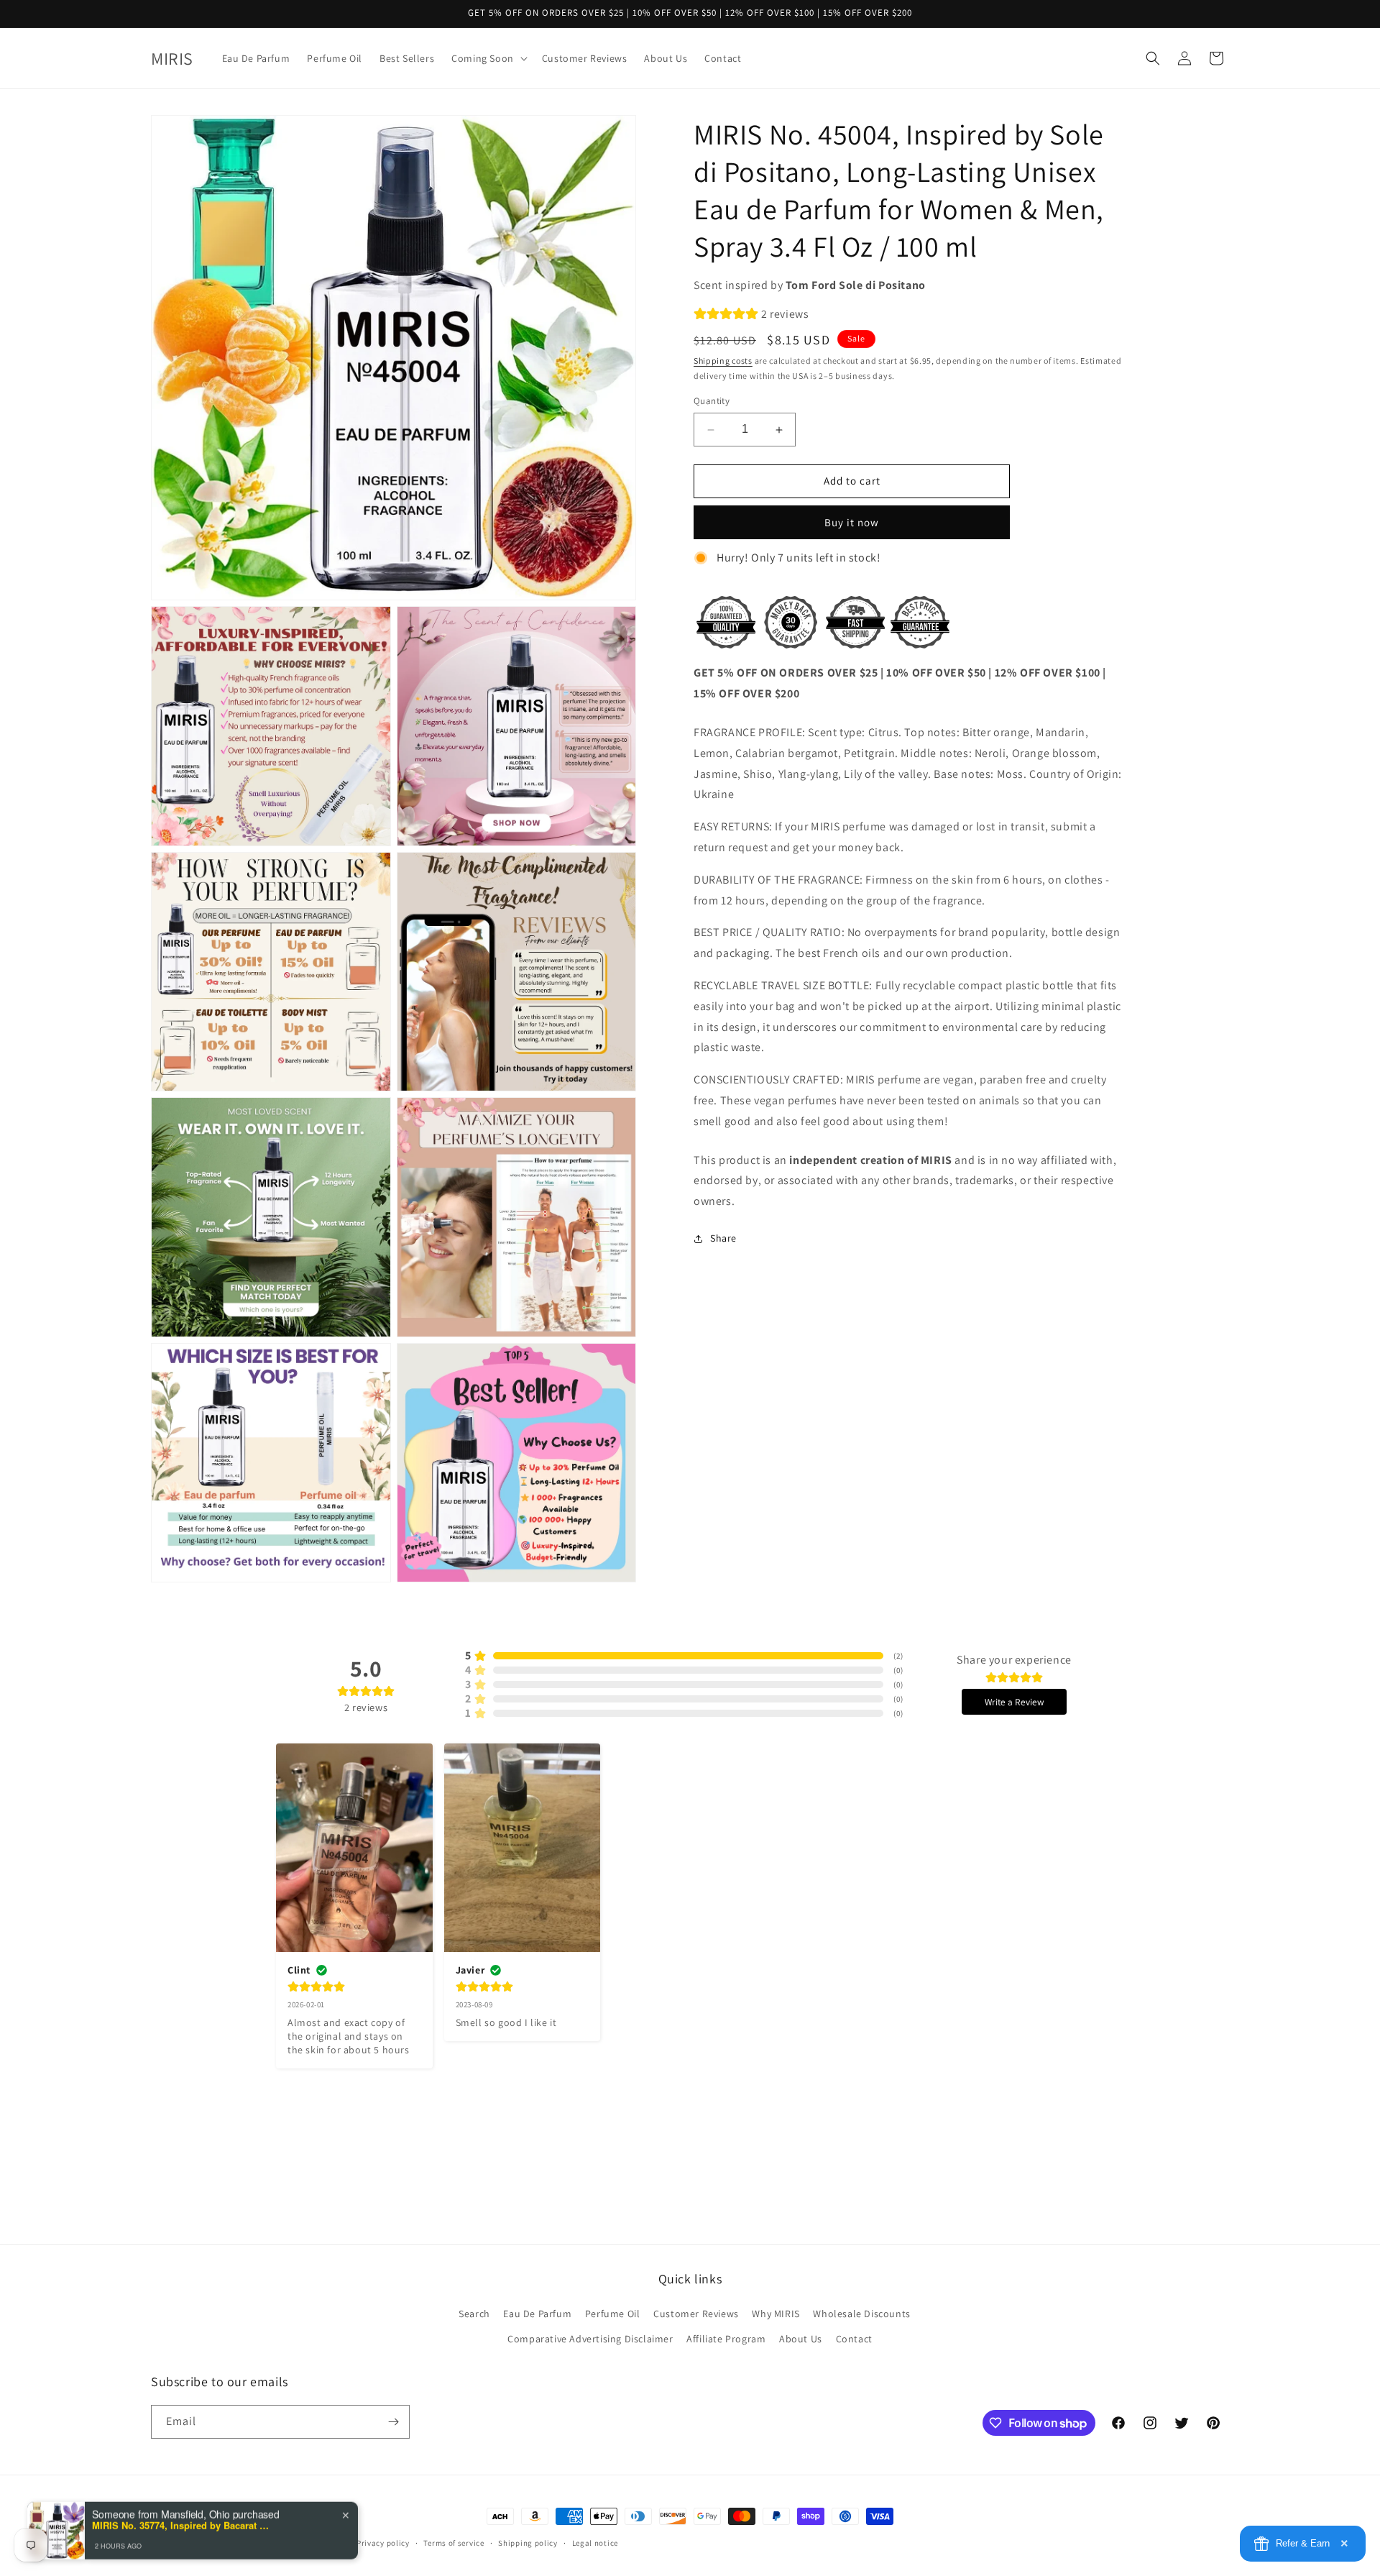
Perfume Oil (613, 2314)
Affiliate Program (726, 2339)
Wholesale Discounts (861, 2314)
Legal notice (595, 2543)
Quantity (712, 402)
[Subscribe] (393, 2422)
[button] (488, 58)
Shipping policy (528, 2543)
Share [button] (723, 1239)
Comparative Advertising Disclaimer (590, 2339)
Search (474, 2314)
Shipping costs (723, 361)
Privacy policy (383, 2543)
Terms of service (454, 2543)
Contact (854, 2339)
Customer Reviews (696, 2314)
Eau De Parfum (537, 2314)
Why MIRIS (776, 2314)
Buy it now (852, 522)
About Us (801, 2339)
